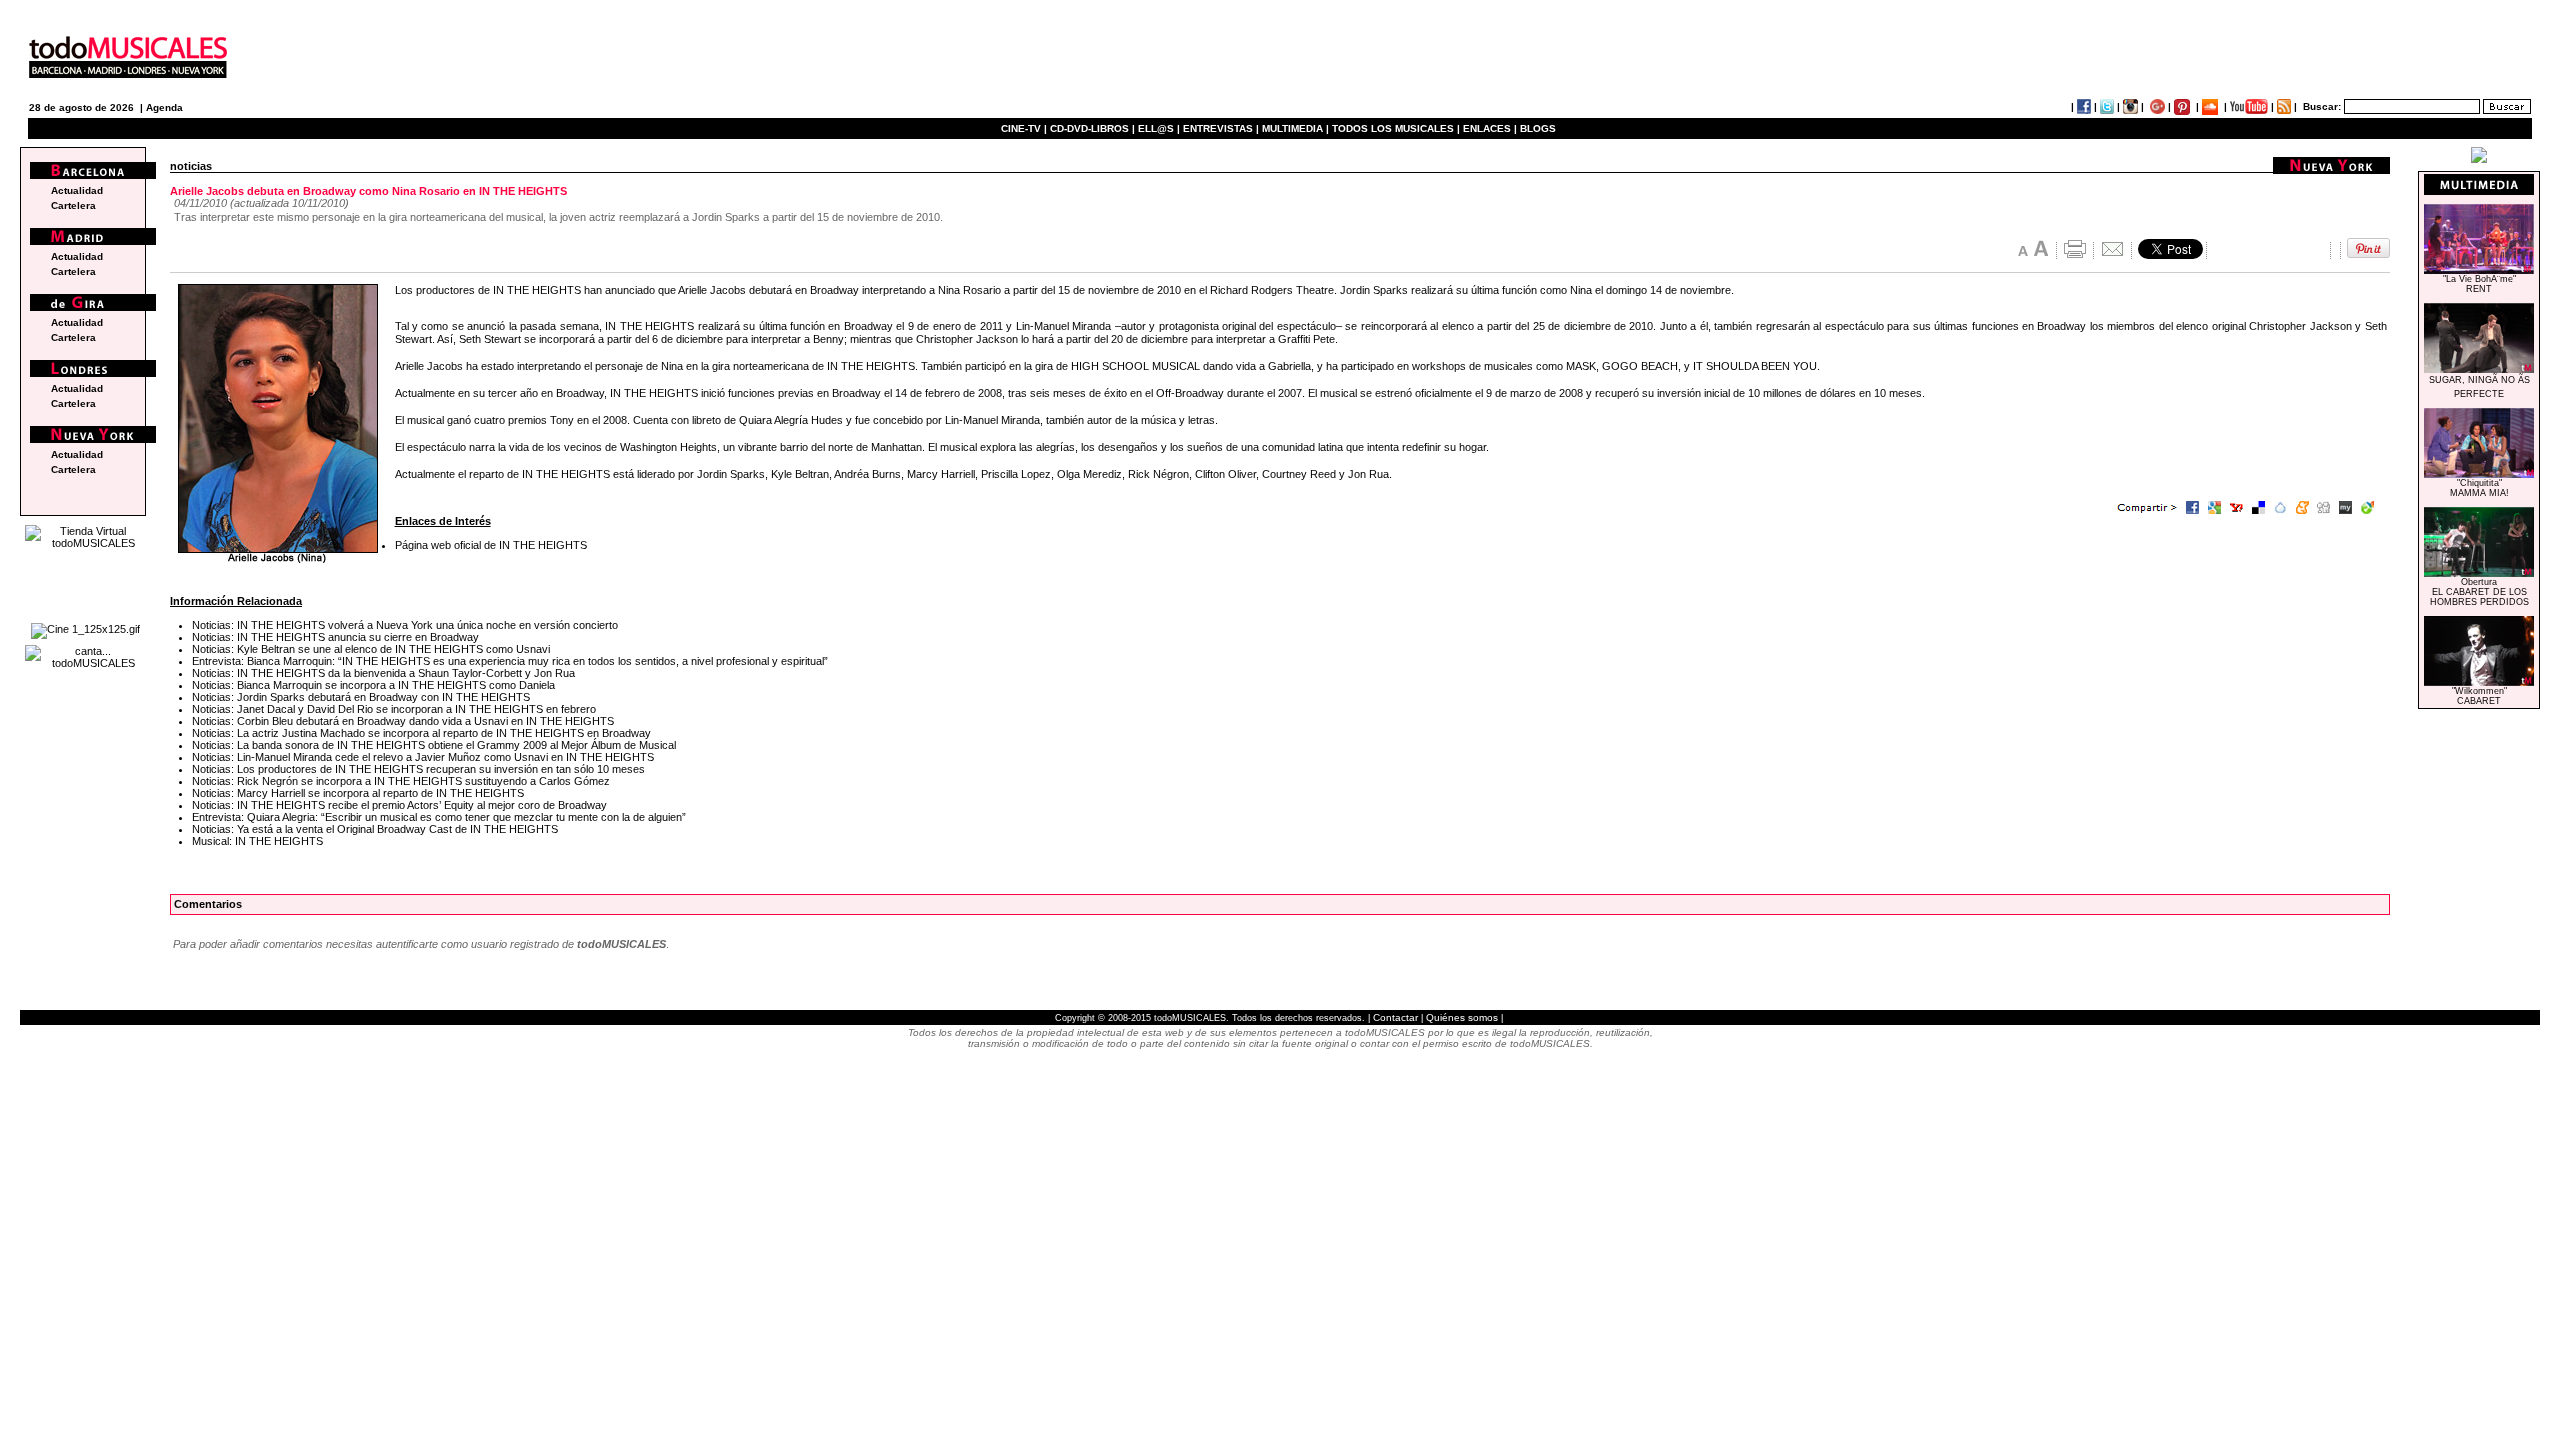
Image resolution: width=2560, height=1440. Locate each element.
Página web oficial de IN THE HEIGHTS (491, 545)
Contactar (1395, 1017)
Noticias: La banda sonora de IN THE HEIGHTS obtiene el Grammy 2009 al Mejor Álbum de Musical (434, 745)
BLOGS (1538, 128)
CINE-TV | (1025, 128)
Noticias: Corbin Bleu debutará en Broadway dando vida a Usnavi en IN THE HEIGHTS (403, 721)
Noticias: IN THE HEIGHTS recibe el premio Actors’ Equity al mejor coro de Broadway (399, 805)
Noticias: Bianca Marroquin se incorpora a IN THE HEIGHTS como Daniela (373, 685)
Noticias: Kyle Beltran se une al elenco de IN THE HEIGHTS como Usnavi (371, 649)
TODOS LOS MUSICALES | (1396, 128)
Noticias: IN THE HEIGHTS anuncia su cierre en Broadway (335, 637)
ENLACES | (1490, 128)
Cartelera (73, 205)
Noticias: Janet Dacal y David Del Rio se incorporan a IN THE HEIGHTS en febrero (394, 709)
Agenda (164, 107)
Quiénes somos (1462, 1017)
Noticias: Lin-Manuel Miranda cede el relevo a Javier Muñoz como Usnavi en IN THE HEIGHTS (423, 757)
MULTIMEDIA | (1295, 128)
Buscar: (2322, 106)
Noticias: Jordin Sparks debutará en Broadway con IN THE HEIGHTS (361, 697)
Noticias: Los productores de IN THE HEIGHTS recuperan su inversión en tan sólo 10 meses (418, 769)
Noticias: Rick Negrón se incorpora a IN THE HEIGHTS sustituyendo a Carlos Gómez (401, 781)
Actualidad (77, 190)
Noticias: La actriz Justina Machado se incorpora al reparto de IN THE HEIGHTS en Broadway (421, 733)
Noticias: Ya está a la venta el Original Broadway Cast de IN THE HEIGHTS (375, 829)
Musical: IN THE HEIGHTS (257, 841)
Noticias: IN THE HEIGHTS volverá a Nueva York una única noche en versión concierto (405, 625)
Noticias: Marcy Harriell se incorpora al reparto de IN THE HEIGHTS (358, 793)
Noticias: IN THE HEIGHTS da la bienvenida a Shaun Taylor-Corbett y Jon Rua (383, 673)
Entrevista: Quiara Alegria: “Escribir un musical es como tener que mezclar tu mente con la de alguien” (439, 817)
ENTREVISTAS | (1221, 128)
